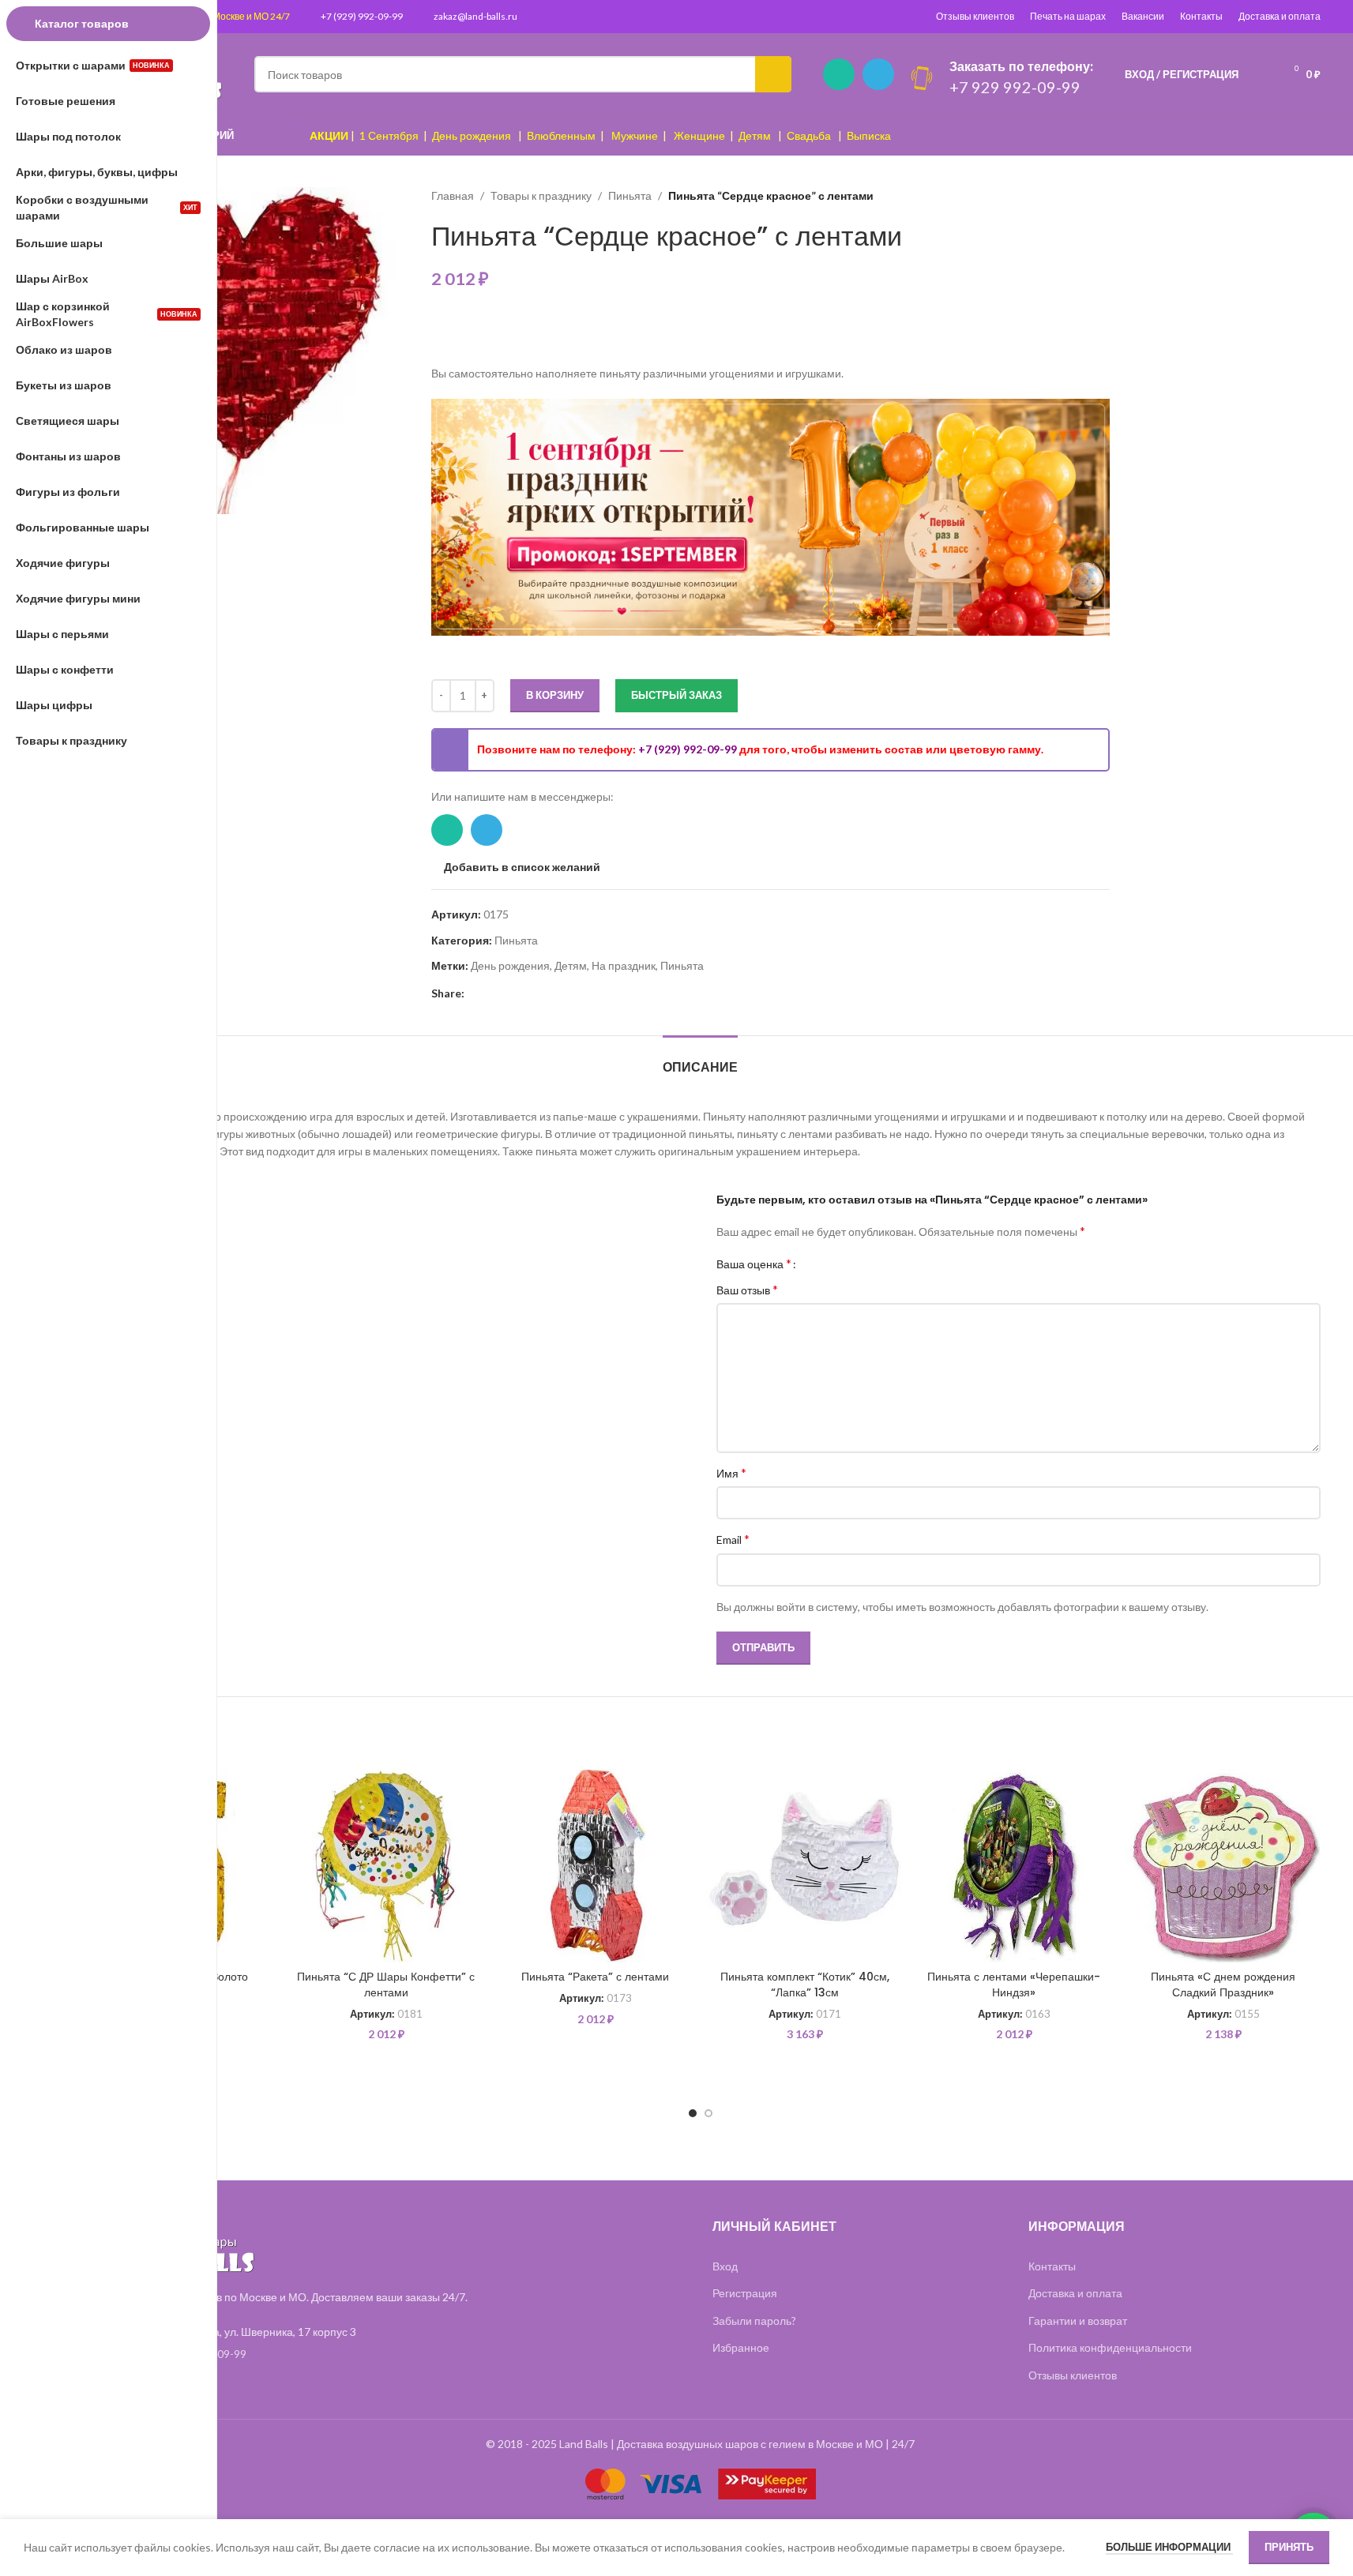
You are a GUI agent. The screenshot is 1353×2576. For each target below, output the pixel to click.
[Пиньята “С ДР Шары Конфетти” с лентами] (386, 1866)
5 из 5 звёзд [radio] (861, 1264)
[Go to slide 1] (693, 2113)
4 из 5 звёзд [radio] (849, 1264)
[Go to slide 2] (708, 2113)
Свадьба (809, 135)
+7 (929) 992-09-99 (362, 16)
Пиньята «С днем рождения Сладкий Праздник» (1223, 1985)
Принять (1289, 2547)
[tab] (700, 1059)
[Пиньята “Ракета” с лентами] (595, 1866)
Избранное (741, 2347)
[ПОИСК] (773, 74)
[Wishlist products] (1261, 74)
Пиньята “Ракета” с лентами (595, 1977)
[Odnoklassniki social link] (512, 993)
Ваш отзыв (747, 1289)
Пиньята (630, 195)
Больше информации (1169, 2547)
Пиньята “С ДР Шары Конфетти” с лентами (386, 1985)
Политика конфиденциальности (1110, 2347)
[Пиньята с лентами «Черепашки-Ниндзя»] (1014, 1866)
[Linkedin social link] (493, 993)
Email (733, 1539)
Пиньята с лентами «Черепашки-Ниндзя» (1014, 1985)
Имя (731, 1472)
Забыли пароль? (754, 2321)
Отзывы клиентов (975, 16)
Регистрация (745, 2293)
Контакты (1201, 16)
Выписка (869, 135)
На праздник (624, 965)
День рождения (472, 135)
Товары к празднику (541, 195)
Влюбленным (561, 135)
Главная (453, 195)
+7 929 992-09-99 (1015, 87)
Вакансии (1143, 16)
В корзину (555, 695)
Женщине (699, 135)
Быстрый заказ (676, 695)
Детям (755, 135)
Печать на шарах (1068, 16)
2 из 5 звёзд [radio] (826, 1264)
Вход (725, 2266)
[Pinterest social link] (474, 993)
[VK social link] (531, 993)
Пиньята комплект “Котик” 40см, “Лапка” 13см (805, 1985)
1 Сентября (389, 135)
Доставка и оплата (1280, 16)
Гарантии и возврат (1078, 2321)
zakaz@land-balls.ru (475, 16)
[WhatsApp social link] (839, 74)
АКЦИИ (329, 135)
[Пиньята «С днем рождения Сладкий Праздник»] (1223, 1866)
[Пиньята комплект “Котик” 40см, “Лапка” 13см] (804, 1866)
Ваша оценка (754, 1264)
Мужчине (635, 135)
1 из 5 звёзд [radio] (814, 1264)
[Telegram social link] (878, 74)
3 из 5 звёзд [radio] (838, 1264)
